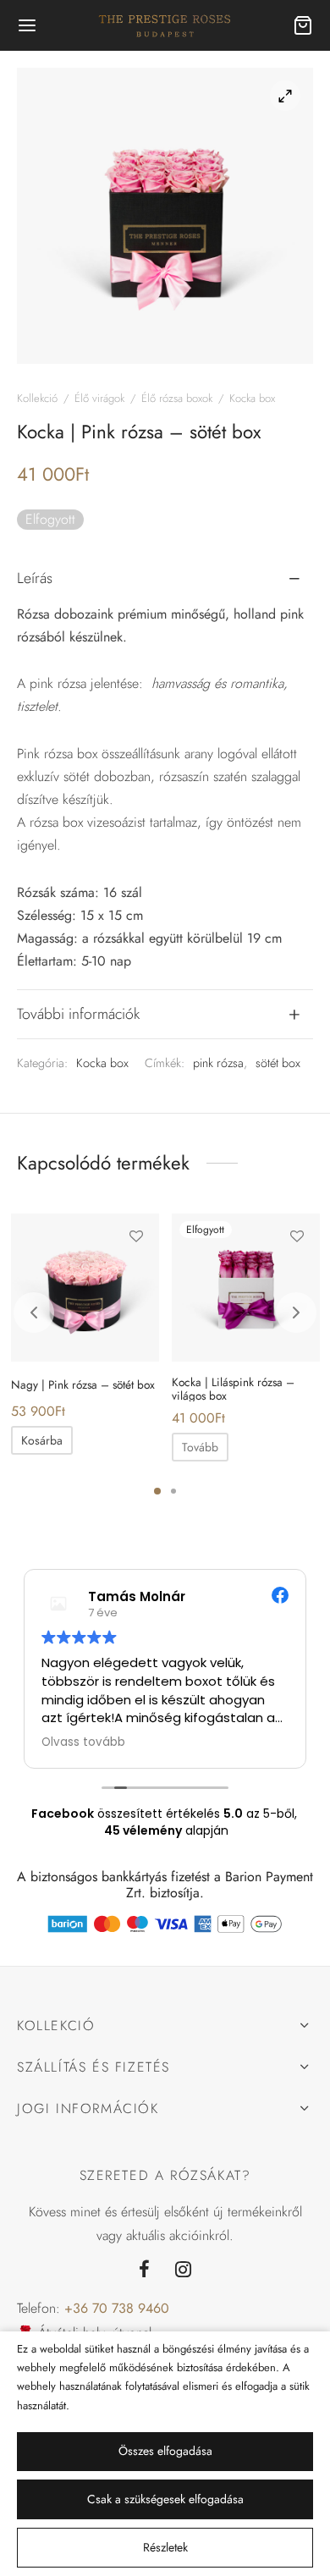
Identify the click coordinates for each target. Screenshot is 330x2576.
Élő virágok (99, 398)
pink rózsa (218, 1063)
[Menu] (27, 25)
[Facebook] (144, 2271)
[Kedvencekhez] (136, 1236)
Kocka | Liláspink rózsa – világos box (233, 1389)
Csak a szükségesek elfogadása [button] (165, 2499)
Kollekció (37, 398)
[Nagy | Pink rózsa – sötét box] (85, 1288)
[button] (42, 1440)
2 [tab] (173, 1491)
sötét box (278, 1063)
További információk (78, 1014)
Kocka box (252, 398)
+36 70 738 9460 (117, 2308)
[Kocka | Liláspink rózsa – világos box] (246, 1288)
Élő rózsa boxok (177, 398)
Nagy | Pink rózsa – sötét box (83, 1384)
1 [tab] (157, 1491)
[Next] (296, 1313)
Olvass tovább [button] (55, 1742)
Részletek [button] (165, 2547)
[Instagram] (183, 2271)
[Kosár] (303, 25)
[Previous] (34, 1313)
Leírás (35, 578)
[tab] (165, 579)
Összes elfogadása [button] (165, 2451)
